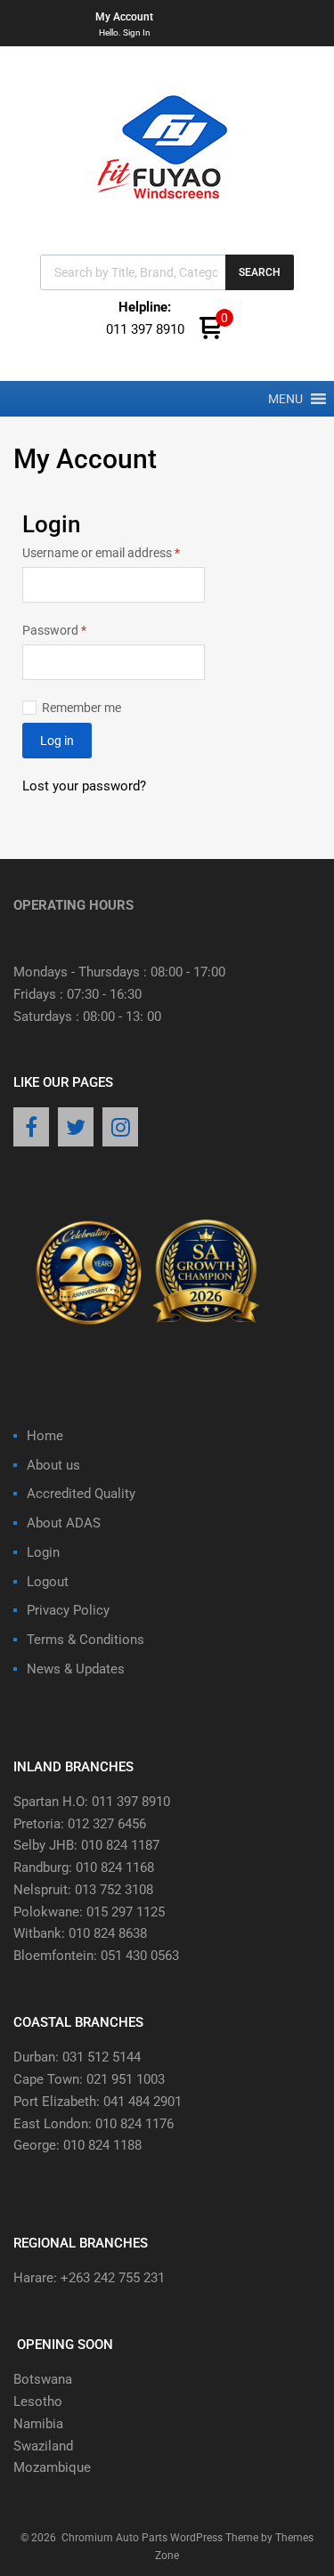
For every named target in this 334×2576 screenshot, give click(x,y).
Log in (57, 741)
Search (260, 272)
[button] (285, 399)
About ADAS (64, 1523)
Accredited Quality (81, 1494)
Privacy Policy (68, 1610)
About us (53, 1465)
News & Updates (76, 1669)
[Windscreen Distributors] (167, 215)
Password (78, 629)
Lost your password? (84, 786)
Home (45, 1436)
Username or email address (114, 551)
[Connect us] (31, 1129)
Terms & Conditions (86, 1640)
